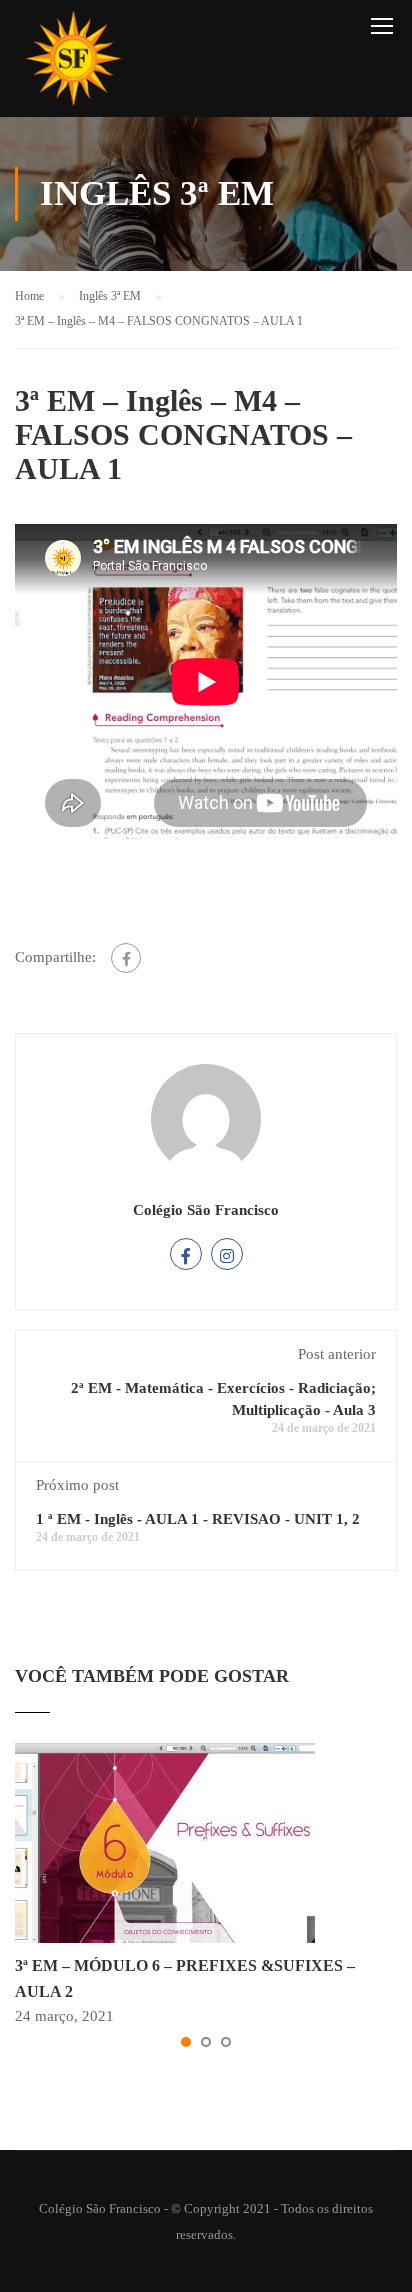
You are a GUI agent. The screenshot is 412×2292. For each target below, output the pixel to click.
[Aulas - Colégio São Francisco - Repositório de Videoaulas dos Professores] (73, 63)
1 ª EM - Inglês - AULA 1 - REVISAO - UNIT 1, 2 (198, 1519)
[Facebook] (126, 958)
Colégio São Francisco (206, 1210)
